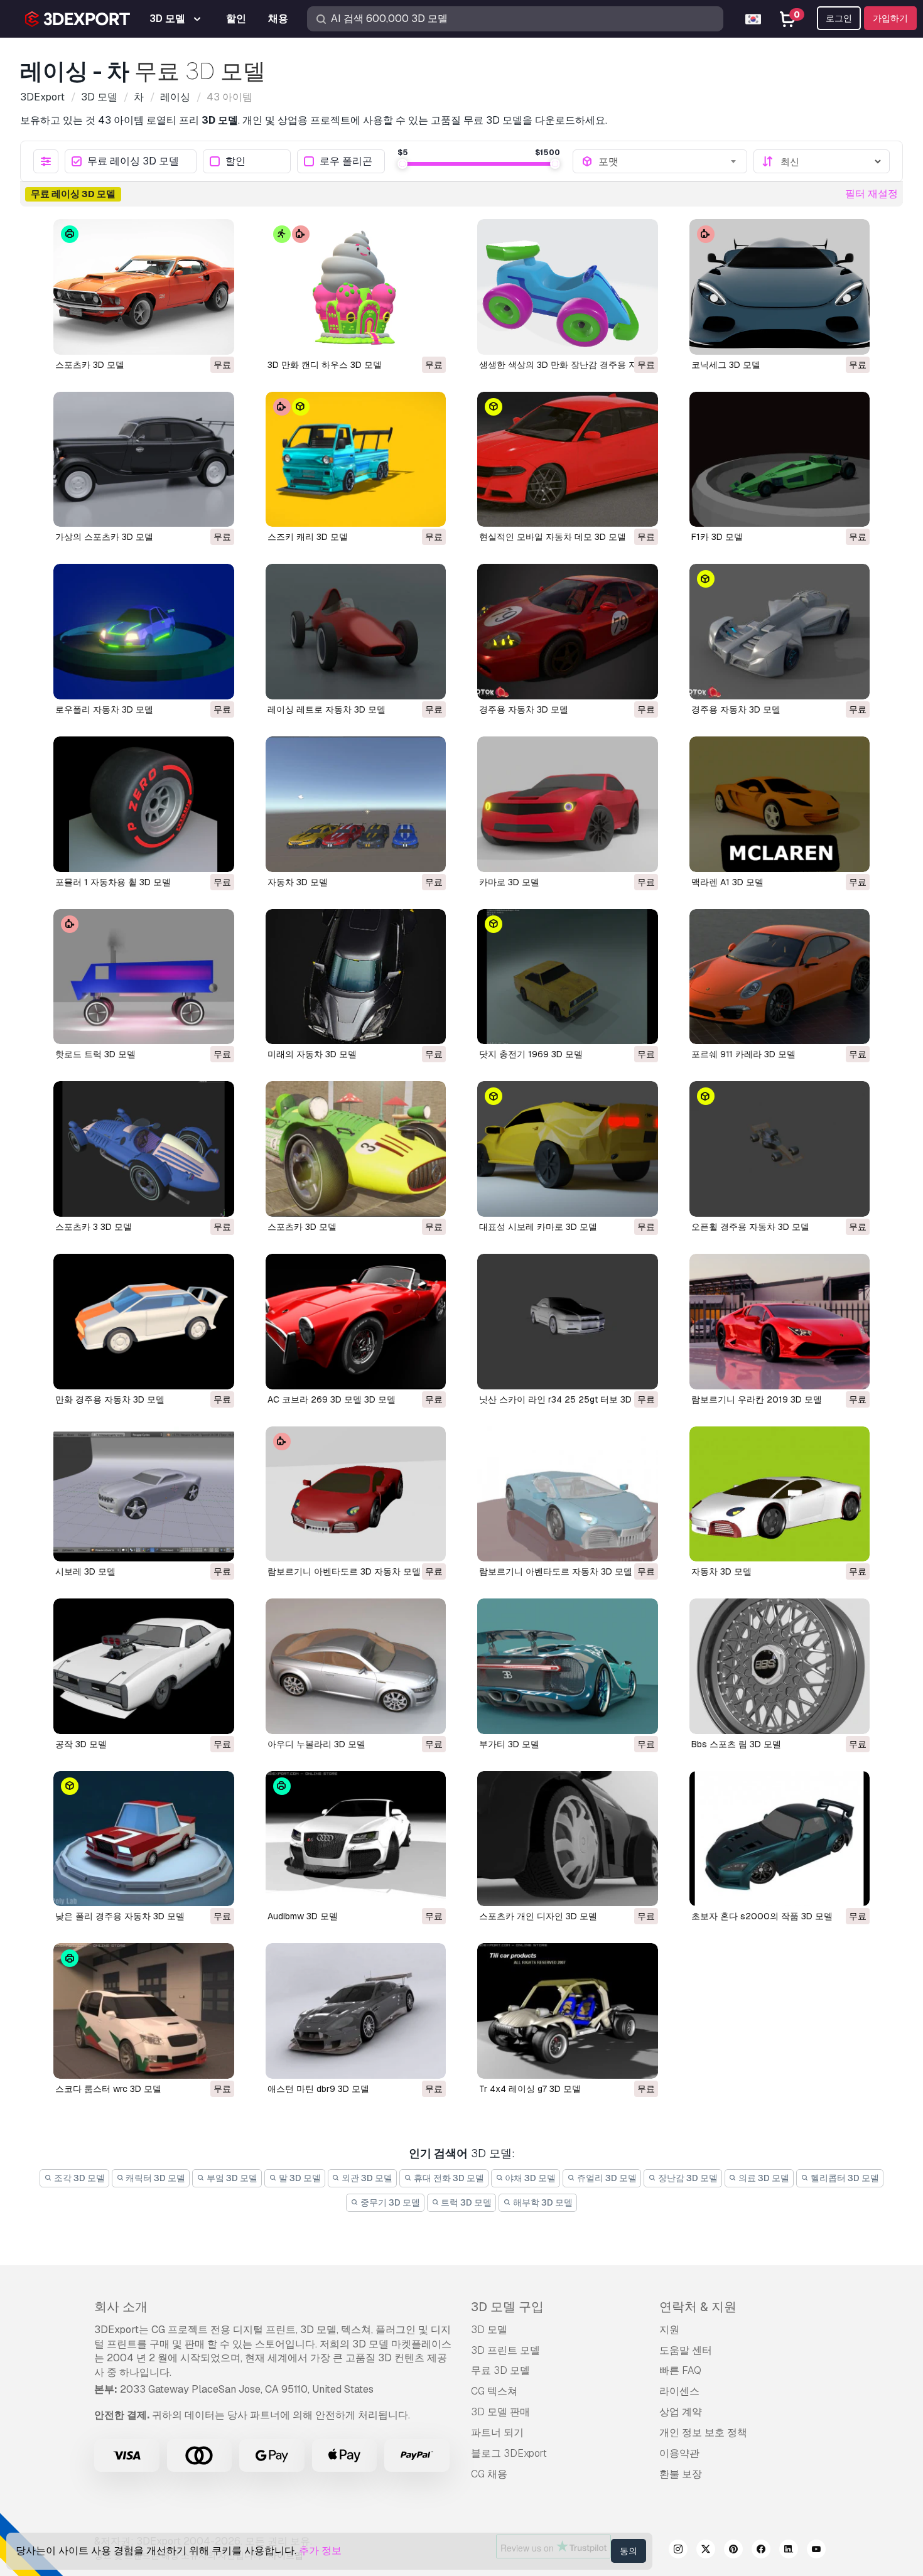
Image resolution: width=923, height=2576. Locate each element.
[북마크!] (216, 337)
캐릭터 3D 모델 (154, 2178)
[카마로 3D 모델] (568, 804)
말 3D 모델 (299, 2178)
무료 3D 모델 (500, 2370)
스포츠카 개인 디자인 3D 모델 (538, 1916)
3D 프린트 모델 (505, 2350)
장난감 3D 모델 (687, 2178)
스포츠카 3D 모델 (90, 365)
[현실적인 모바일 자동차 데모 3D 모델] (568, 460)
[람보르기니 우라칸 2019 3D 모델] (780, 1322)
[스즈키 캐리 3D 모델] (356, 460)
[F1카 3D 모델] (780, 460)
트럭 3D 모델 (465, 2202)
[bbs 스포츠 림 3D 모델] (780, 1666)
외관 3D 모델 (366, 2178)
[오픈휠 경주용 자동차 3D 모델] (780, 1149)
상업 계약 (681, 2412)
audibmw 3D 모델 (303, 1916)
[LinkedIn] (789, 2551)
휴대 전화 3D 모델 (448, 2178)
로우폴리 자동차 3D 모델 (104, 709)
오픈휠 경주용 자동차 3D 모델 (750, 1227)
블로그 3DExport (509, 2453)
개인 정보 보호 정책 (703, 2433)
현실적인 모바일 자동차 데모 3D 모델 (553, 537)
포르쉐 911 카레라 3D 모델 (743, 1054)
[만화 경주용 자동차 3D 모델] (144, 1322)
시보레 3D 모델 (85, 1571)
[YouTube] (816, 2551)
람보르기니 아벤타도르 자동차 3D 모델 (556, 1571)
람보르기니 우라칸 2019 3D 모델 (757, 1399)
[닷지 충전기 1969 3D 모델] (568, 977)
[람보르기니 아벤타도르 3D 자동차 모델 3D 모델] (356, 1494)
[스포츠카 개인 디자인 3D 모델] (568, 1839)
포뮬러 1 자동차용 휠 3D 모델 (113, 882)
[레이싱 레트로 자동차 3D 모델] (356, 632)
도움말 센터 (686, 2350)
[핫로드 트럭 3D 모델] (144, 977)
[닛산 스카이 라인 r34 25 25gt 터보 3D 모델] (568, 1322)
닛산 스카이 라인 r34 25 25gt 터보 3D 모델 (565, 1399)
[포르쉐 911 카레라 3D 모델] (780, 977)
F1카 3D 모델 (717, 537)
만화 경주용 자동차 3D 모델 (110, 1399)
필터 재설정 (872, 194)
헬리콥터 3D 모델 (844, 2178)
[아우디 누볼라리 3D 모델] (356, 1666)
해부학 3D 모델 (542, 2202)
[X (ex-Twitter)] (706, 2551)
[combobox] (668, 161)
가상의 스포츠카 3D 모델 (104, 537)
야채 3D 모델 (529, 2178)
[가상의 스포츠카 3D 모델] (144, 460)
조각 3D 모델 (78, 2178)
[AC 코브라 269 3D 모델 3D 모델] (356, 1322)
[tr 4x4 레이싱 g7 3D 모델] (568, 2011)
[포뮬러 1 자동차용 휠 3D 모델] (144, 804)
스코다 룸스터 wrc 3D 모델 (108, 2089)
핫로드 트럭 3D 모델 (95, 1054)
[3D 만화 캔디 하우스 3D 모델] (356, 287)
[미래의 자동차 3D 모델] (356, 977)
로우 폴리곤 (346, 162)
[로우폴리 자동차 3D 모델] (144, 632)
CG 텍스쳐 (494, 2391)
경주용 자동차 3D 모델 (524, 709)
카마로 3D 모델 (509, 882)
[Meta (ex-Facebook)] (761, 2551)
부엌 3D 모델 (231, 2178)
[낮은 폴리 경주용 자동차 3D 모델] (144, 1839)
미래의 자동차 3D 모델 (312, 1054)
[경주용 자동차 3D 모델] (568, 632)
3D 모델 (489, 2330)
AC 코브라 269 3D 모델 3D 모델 (332, 1399)
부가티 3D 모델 (509, 1744)
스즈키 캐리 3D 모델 (308, 537)
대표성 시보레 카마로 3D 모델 (538, 1227)
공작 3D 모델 (81, 1744)
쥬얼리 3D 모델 (606, 2178)
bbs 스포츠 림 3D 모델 (736, 1744)
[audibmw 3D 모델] (356, 1839)
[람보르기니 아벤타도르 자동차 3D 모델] (568, 1494)
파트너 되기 (497, 2433)
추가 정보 (320, 2551)
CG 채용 (489, 2474)
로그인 (839, 18)
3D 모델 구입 (507, 2307)
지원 (669, 2330)
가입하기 (890, 18)
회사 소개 (121, 2307)
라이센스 (679, 2391)
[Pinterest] (733, 2551)
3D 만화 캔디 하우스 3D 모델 (325, 365)
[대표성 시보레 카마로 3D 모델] (568, 1149)
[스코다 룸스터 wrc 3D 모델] (144, 2011)
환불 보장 (681, 2474)
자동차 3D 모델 (298, 882)
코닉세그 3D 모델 (726, 365)
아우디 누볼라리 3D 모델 (316, 1744)
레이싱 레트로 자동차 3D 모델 (327, 709)
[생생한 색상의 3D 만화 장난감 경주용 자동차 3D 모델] (568, 287)
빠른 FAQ (680, 2370)
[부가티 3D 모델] (568, 1666)
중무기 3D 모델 (389, 2202)
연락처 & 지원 (698, 2307)
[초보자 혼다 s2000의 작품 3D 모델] (780, 1839)
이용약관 (679, 2453)
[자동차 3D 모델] (356, 804)
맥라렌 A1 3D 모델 (727, 882)
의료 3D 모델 (763, 2178)
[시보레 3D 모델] (144, 1494)
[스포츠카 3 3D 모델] (144, 1149)
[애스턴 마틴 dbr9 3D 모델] (356, 2011)
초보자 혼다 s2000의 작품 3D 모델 (762, 1916)
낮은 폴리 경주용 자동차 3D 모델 (120, 1916)
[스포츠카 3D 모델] (144, 287)
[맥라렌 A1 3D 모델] (780, 804)
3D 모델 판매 (500, 2412)
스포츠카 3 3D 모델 (94, 1227)
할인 (235, 162)
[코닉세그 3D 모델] (780, 287)
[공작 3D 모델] (144, 1666)
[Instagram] (678, 2551)
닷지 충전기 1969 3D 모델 (531, 1054)
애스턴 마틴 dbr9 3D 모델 (318, 2089)
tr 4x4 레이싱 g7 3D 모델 (530, 2089)
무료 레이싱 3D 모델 (133, 162)
